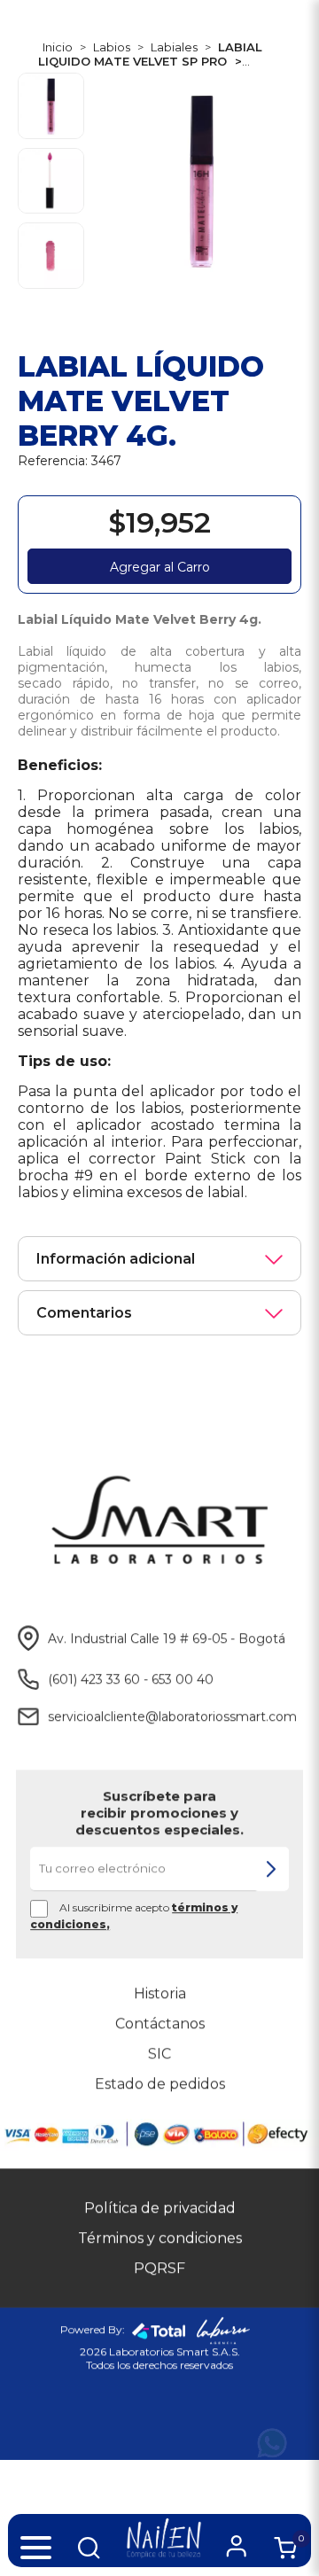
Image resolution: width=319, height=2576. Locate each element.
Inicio (58, 47)
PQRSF (159, 2268)
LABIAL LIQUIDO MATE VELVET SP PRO (150, 54)
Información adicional (116, 1259)
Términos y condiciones (160, 2238)
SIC (159, 2054)
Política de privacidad (160, 2208)
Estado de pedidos (160, 2084)
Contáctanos (160, 2023)
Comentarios (84, 1313)
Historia (160, 1993)
